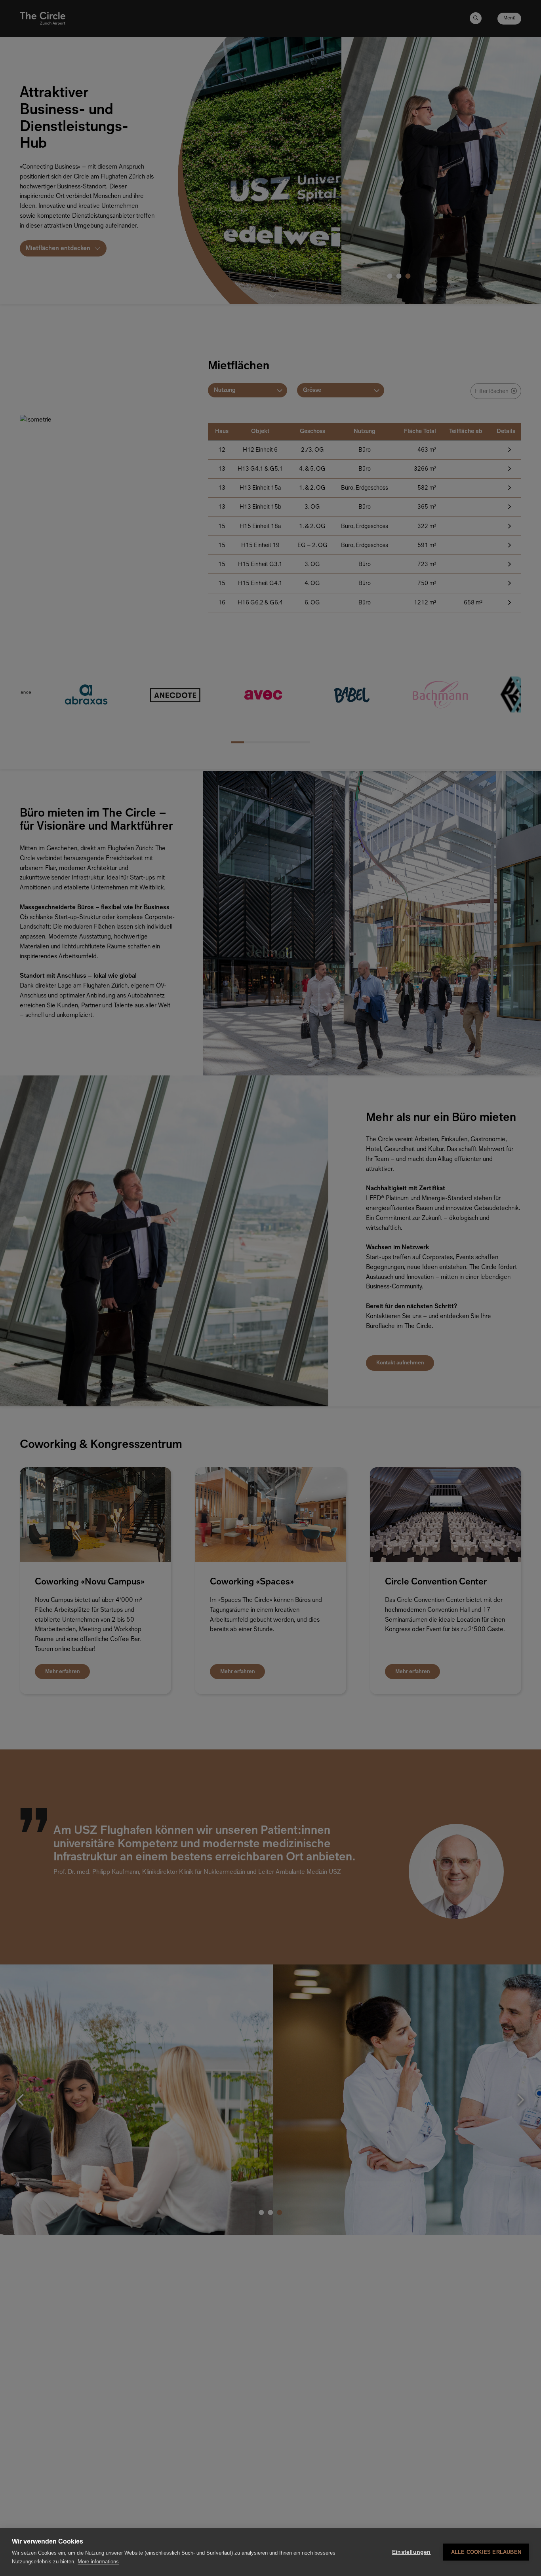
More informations (98, 2562)
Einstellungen (411, 2552)
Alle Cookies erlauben (486, 2552)
